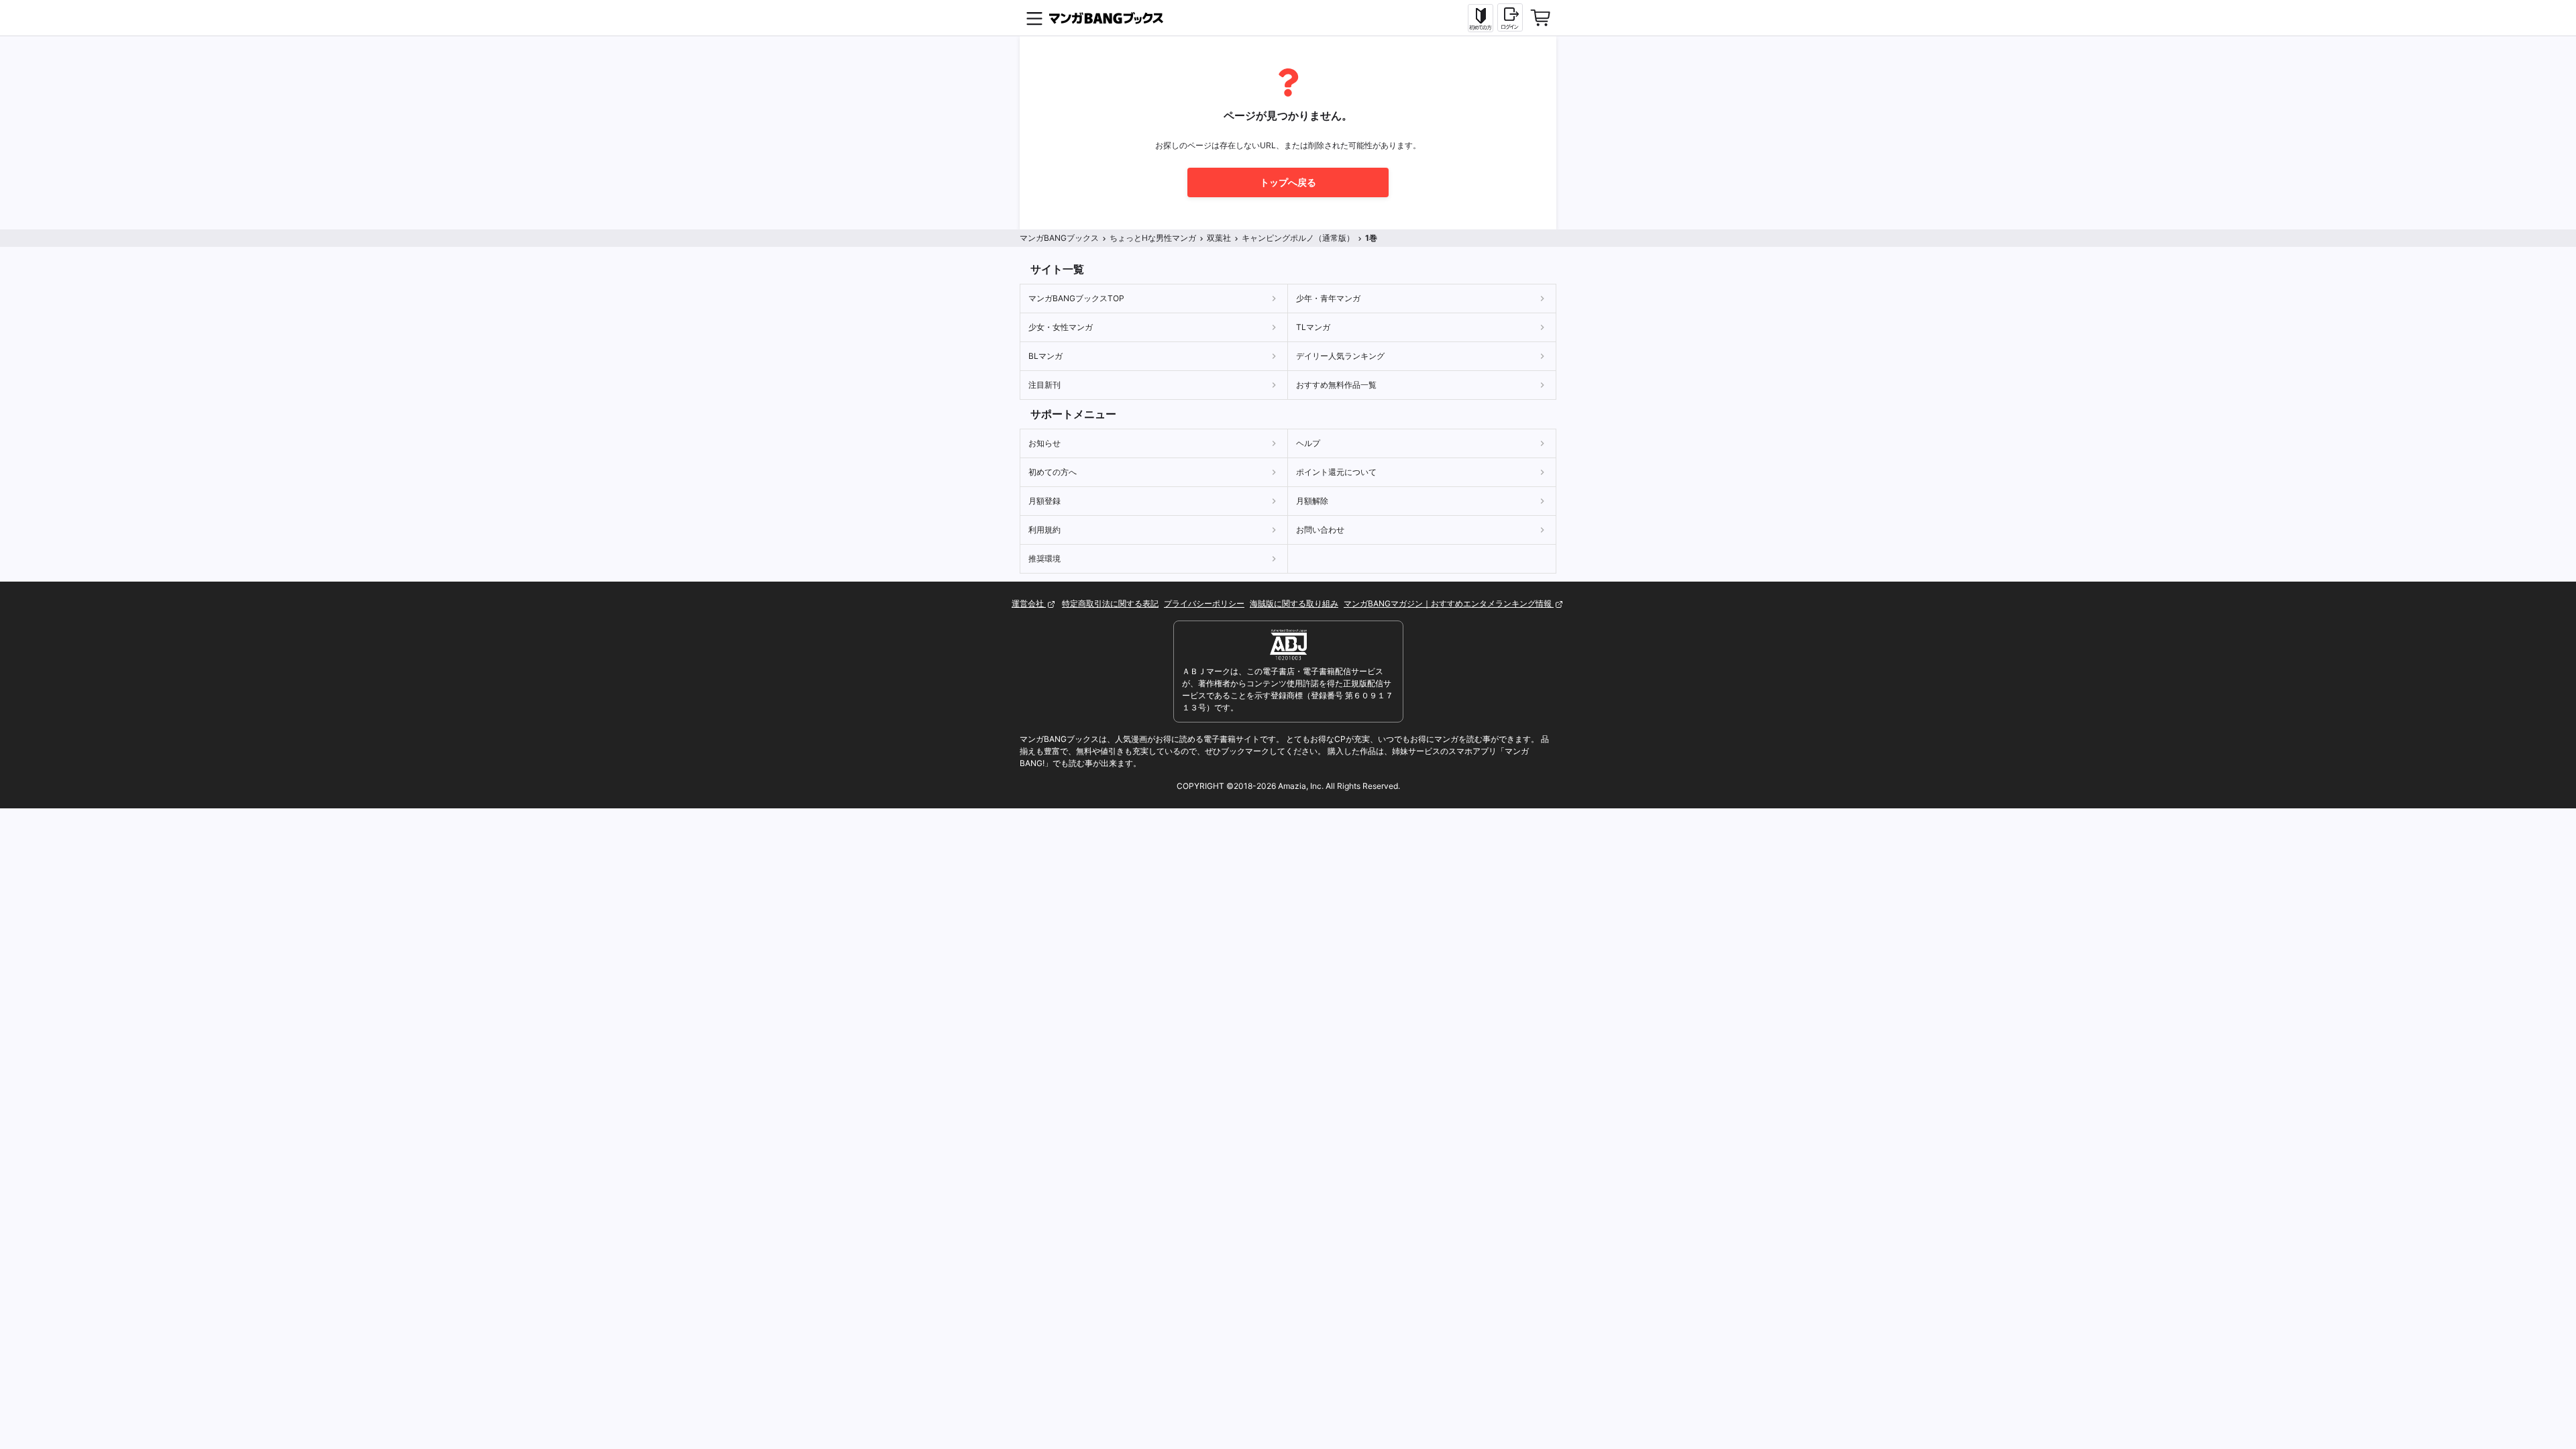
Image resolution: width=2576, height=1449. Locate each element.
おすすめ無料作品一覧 (1336, 385)
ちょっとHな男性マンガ (1153, 238)
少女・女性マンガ (1061, 327)
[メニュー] (1034, 18)
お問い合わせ (1320, 530)
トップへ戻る (1288, 182)
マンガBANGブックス (1059, 238)
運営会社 (1029, 603)
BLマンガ (1045, 356)
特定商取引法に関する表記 (1110, 603)
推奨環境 (1044, 558)
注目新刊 (1044, 385)
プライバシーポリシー (1204, 603)
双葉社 (1219, 238)
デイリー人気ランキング (1340, 356)
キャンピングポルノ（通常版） (1298, 238)
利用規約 (1044, 530)
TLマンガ (1313, 327)
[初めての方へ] (1481, 18)
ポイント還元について (1336, 472)
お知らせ (1044, 443)
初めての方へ (1053, 472)
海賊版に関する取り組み (1294, 603)
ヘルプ (1308, 443)
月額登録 (1044, 501)
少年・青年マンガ (1328, 298)
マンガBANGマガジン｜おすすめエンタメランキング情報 (1449, 603)
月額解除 (1312, 501)
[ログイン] (1510, 17)
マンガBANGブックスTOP (1076, 298)
